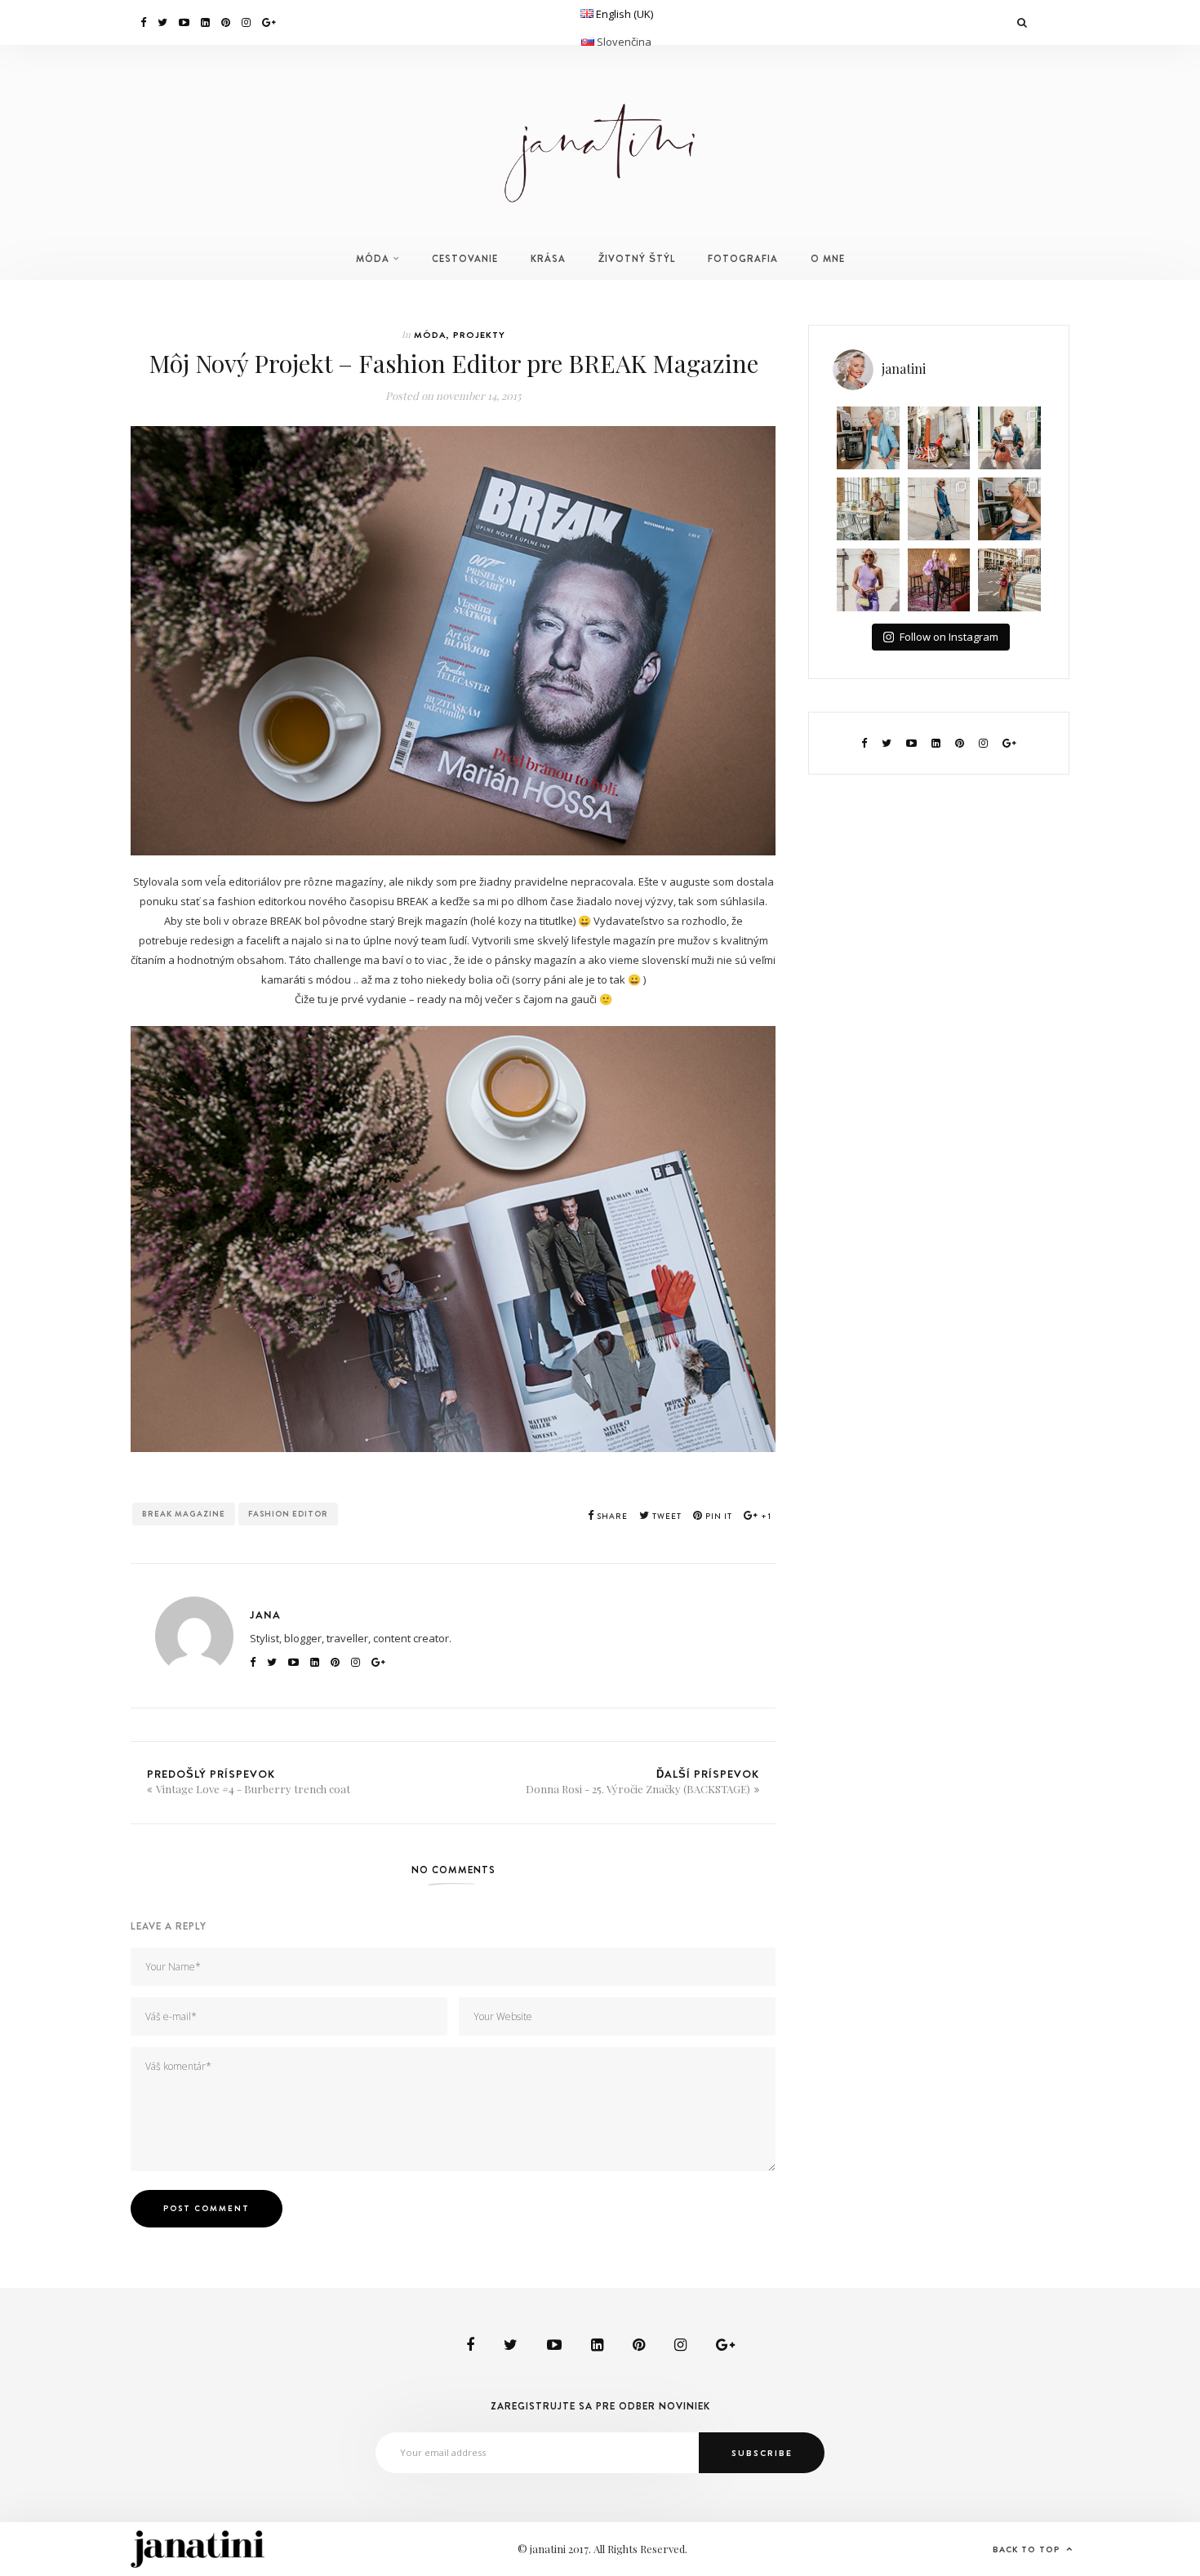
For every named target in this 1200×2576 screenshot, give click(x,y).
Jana (265, 1614)
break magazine (184, 1514)
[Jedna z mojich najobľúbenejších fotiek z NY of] (939, 438)
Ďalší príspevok (642, 1781)
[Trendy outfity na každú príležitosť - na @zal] (939, 580)
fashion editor (288, 1514)
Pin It (718, 1516)
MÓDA (373, 259)
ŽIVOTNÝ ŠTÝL (637, 259)
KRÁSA (548, 259)
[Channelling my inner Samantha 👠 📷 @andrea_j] (868, 580)
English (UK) (624, 14)
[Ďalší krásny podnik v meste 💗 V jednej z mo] (868, 509)
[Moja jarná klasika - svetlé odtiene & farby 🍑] (1009, 438)
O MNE (828, 259)
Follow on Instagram (949, 637)
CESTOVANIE (465, 259)
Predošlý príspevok (249, 1781)
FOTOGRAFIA (743, 259)
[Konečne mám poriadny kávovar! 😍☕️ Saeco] (1009, 509)
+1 (765, 1516)
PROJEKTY (479, 335)
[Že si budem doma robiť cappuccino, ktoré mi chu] (868, 438)
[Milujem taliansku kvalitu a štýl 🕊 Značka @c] (939, 509)
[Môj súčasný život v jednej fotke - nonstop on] (1009, 580)
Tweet (666, 1516)
